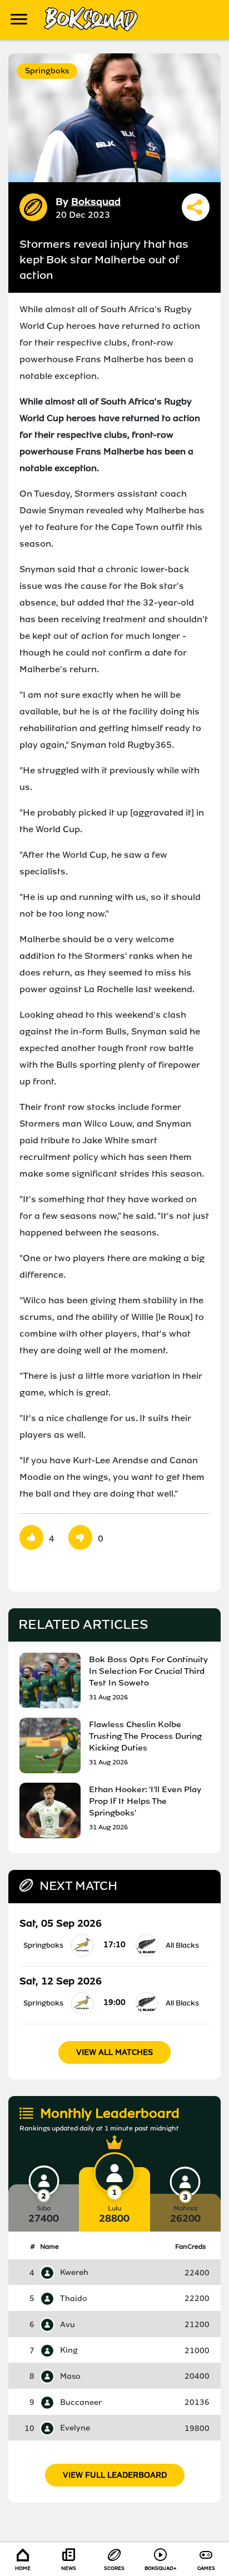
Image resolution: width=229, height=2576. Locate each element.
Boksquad (96, 202)
